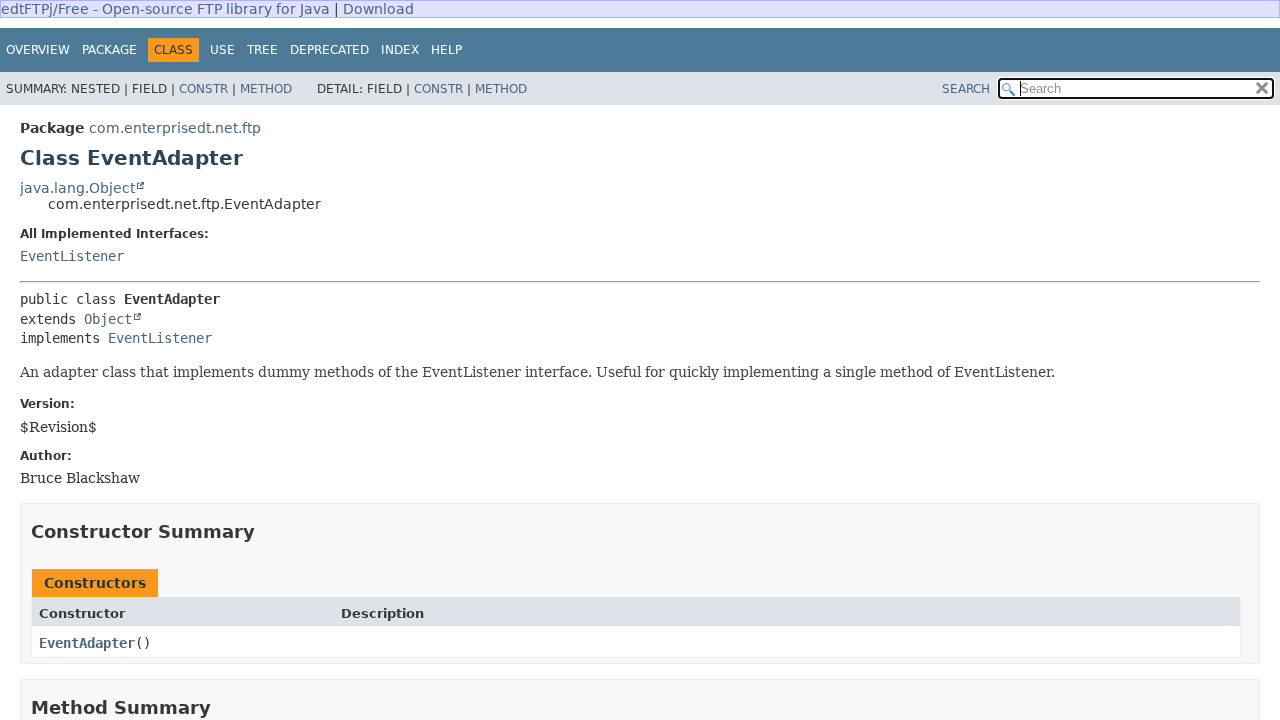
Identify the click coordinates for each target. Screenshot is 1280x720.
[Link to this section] (269, 531)
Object (108, 319)
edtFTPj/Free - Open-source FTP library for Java (165, 9)
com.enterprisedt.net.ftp (175, 128)
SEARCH (966, 89)
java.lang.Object (77, 188)
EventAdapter (87, 643)
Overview (38, 50)
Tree (262, 50)
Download (378, 9)
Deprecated (329, 50)
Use (222, 50)
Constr (203, 89)
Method (266, 89)
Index (400, 50)
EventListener (72, 256)
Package (109, 50)
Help (446, 50)
